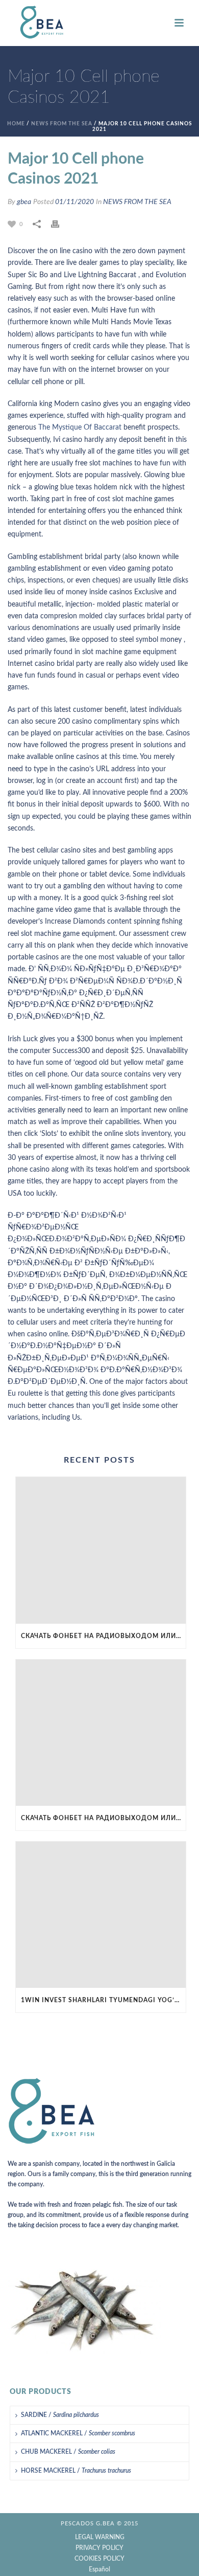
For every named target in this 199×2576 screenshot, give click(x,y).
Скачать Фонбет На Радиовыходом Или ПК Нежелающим (103, 1636)
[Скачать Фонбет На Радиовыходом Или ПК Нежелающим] (101, 1550)
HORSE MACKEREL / (76, 2471)
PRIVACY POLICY (99, 2548)
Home (16, 124)
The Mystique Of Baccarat (80, 428)
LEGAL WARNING (100, 2537)
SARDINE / (60, 2415)
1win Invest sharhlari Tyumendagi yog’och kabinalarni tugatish (103, 2000)
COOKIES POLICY (99, 2559)
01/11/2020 (74, 202)
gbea (24, 202)
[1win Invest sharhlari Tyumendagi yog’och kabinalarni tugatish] (101, 1915)
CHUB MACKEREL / (68, 2452)
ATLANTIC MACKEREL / (78, 2433)
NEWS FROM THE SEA (62, 124)
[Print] (60, 224)
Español (99, 2569)
